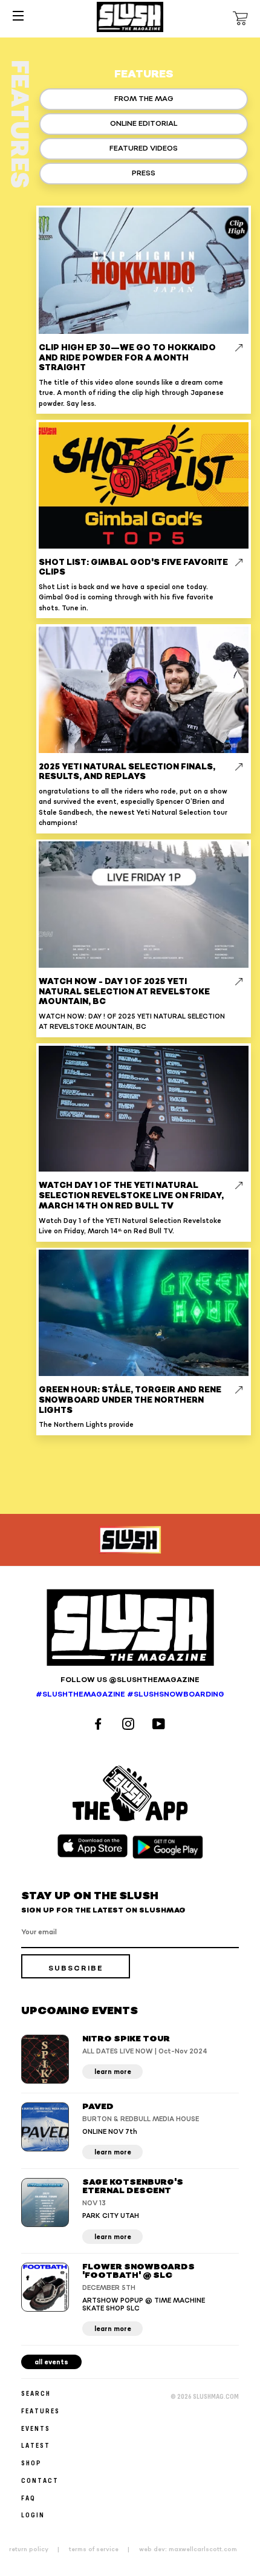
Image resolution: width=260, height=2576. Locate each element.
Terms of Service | (103, 2549)
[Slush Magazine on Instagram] (130, 1725)
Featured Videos (144, 148)
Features (41, 2411)
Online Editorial (144, 124)
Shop (31, 2463)
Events (36, 2428)
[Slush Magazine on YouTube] (161, 1725)
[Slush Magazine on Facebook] (100, 1725)
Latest (36, 2445)
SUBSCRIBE (76, 1968)
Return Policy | (38, 2549)
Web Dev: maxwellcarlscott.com (188, 2549)
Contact (40, 2480)
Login (33, 2515)
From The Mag (144, 99)
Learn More (113, 2072)
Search (36, 2393)
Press (144, 173)
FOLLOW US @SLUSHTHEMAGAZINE (130, 1680)
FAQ (28, 2498)
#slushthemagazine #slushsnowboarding (130, 1694)
